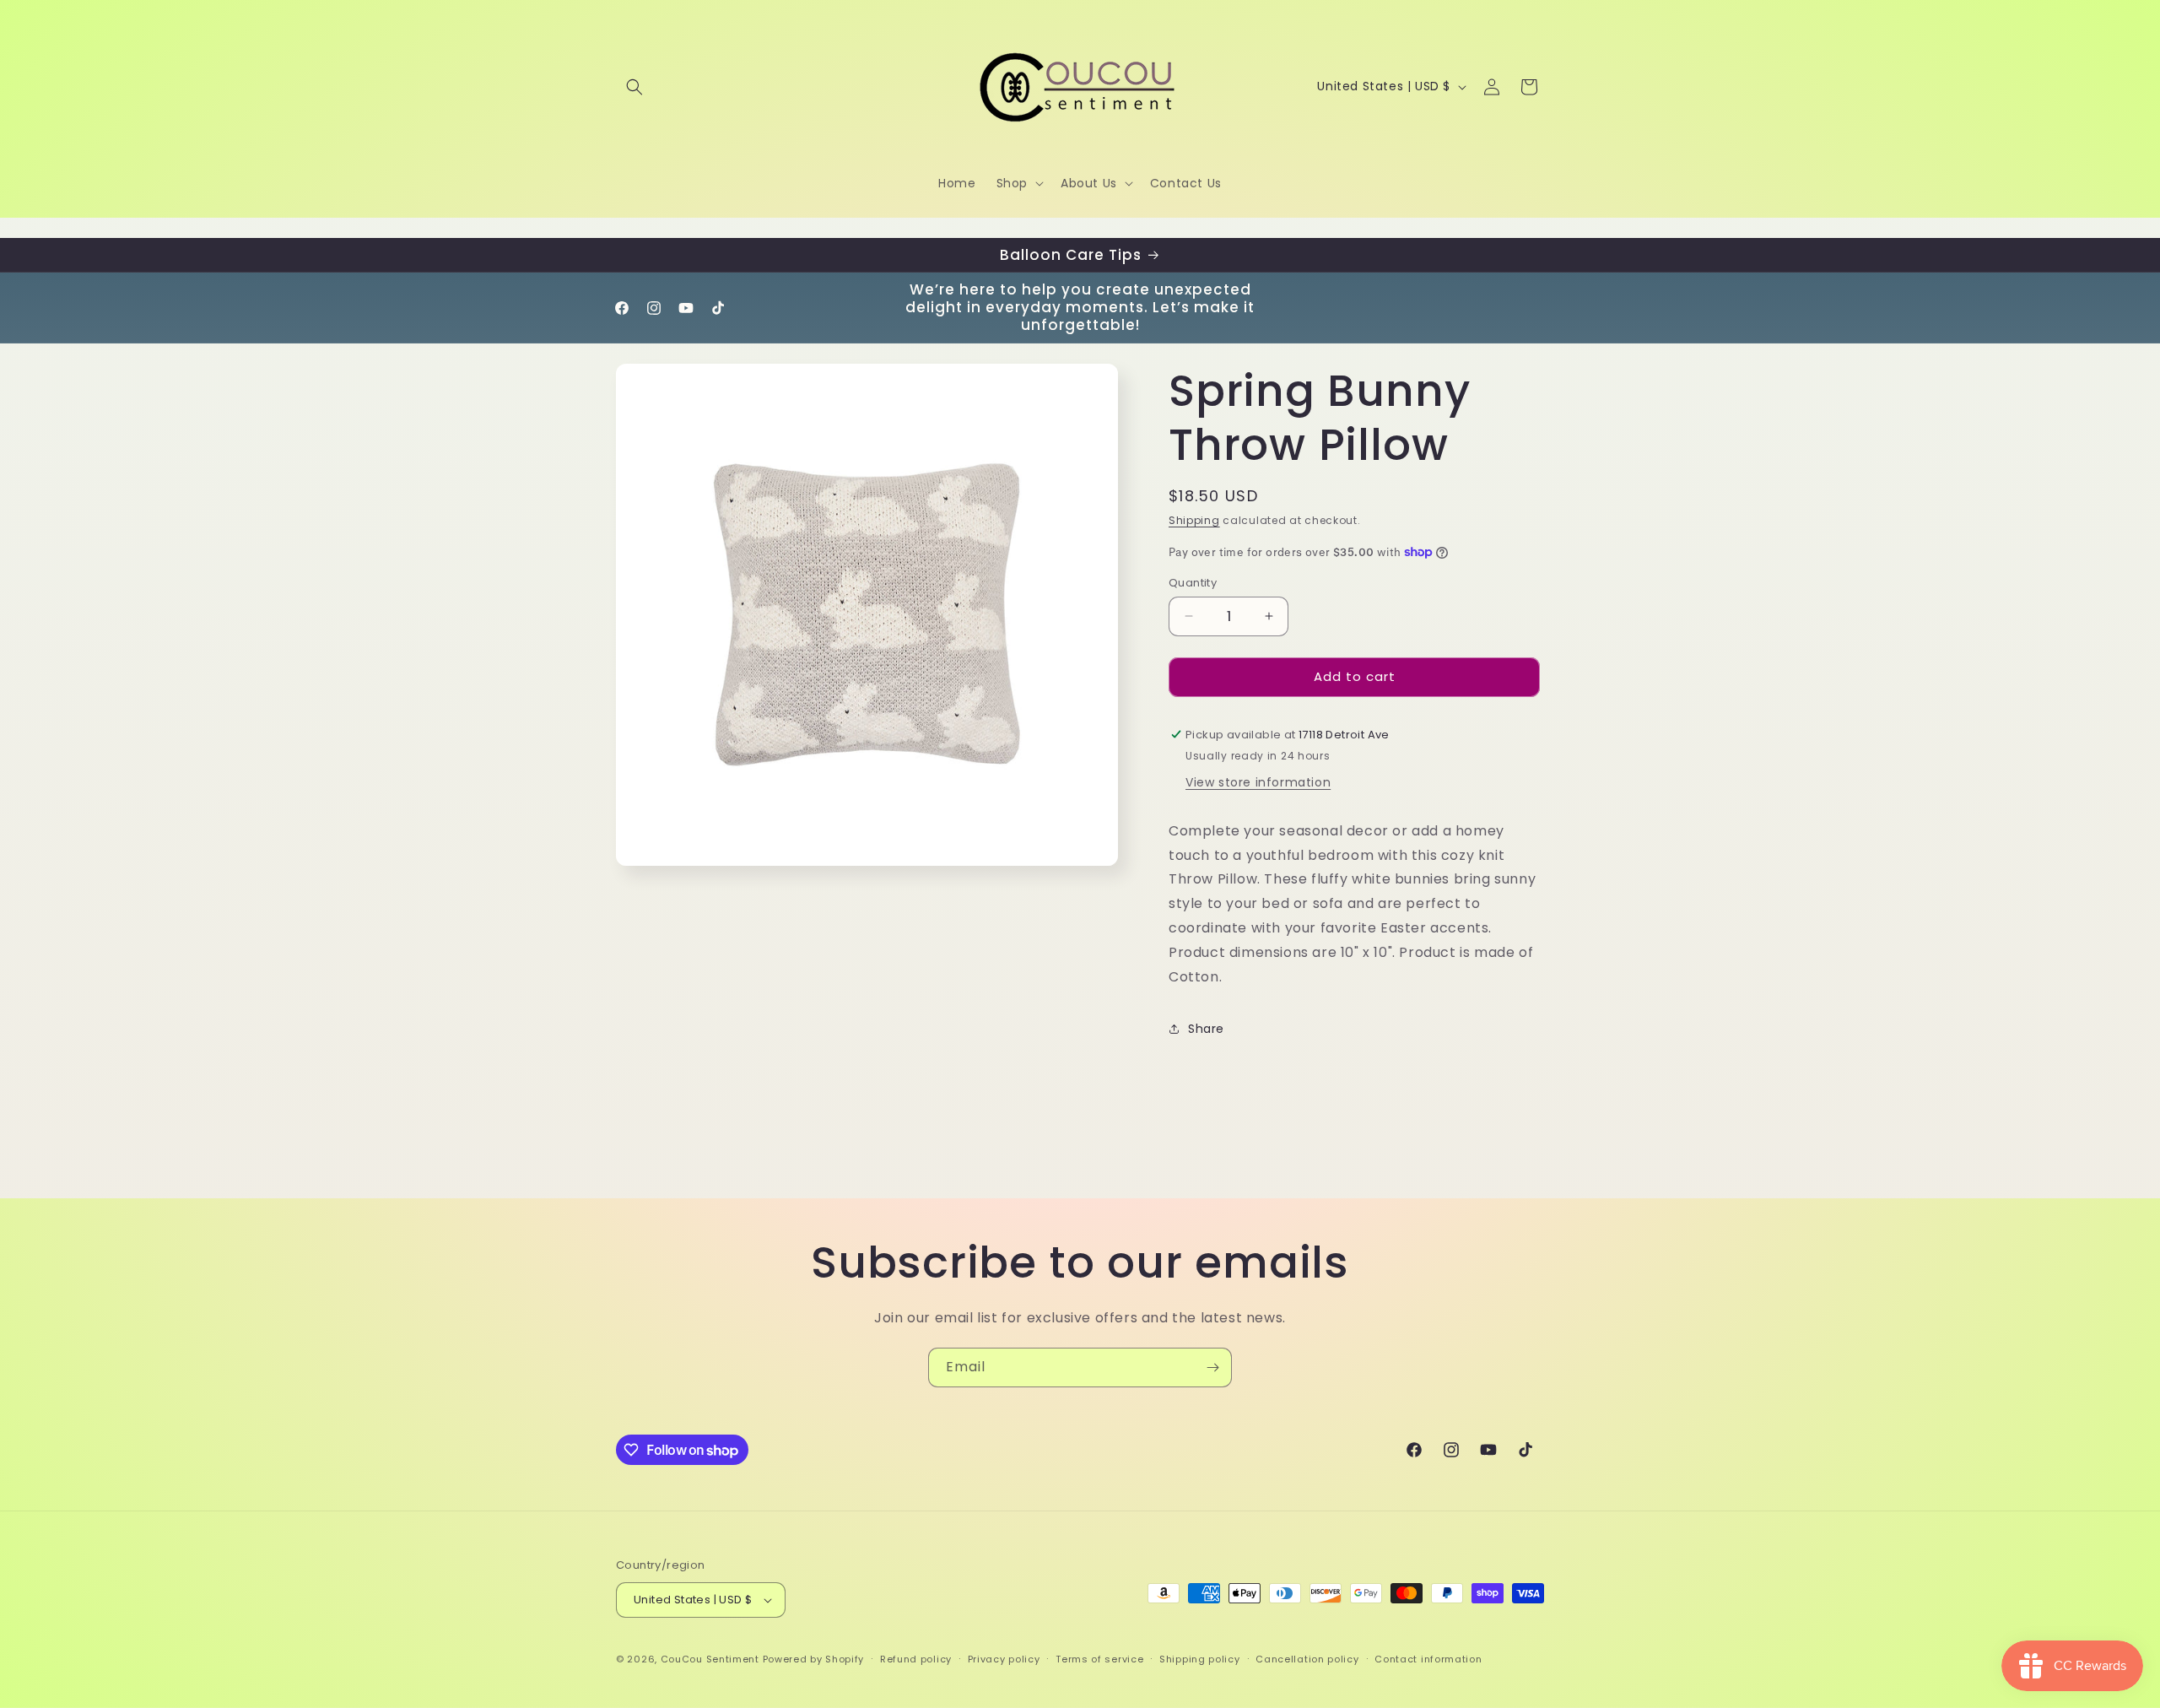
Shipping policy (1200, 1659)
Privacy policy (1004, 1659)
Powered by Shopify (814, 1659)
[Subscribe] (1212, 1367)
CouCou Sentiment (710, 1659)
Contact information (1428, 1659)
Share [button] (1206, 1029)
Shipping (1194, 520)
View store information (1258, 782)
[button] (634, 87)
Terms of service (1099, 1659)
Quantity (1193, 583)
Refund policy (916, 1659)
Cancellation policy (1307, 1659)
